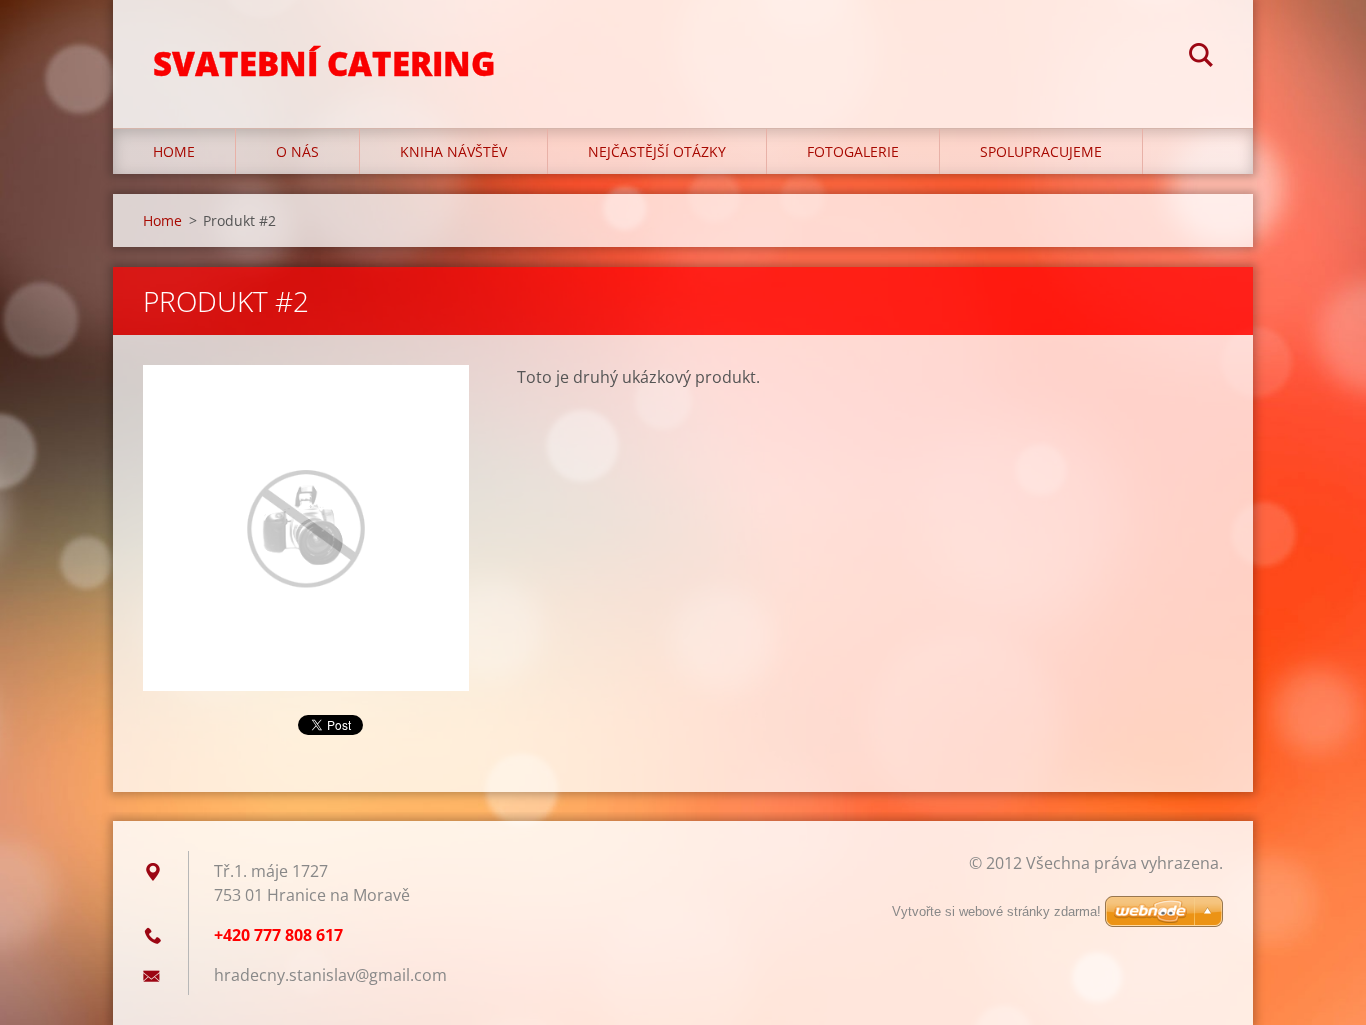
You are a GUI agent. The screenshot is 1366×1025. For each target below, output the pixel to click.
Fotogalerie (853, 151)
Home (174, 151)
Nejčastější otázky (657, 151)
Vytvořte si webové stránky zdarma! (996, 911)
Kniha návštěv (453, 151)
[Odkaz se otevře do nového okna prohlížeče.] (306, 528)
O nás (297, 151)
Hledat (1201, 58)
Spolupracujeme (1041, 151)
